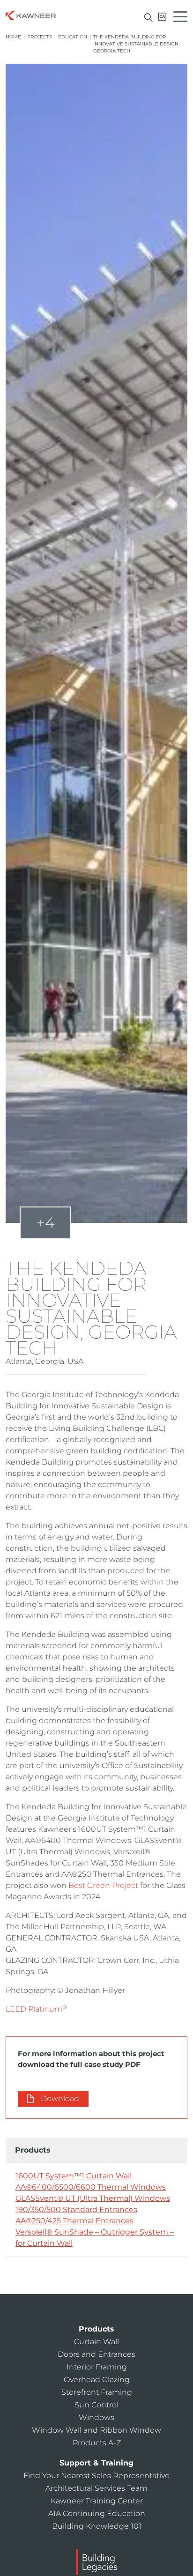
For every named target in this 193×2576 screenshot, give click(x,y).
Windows (96, 2417)
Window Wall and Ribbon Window (96, 2430)
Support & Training (96, 2463)
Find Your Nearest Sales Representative (96, 2476)
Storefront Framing (97, 2392)
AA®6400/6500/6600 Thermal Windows (91, 2187)
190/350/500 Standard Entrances (76, 2210)
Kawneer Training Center (97, 2501)
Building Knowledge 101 (97, 2526)
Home (13, 37)
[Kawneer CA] (162, 17)
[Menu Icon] (183, 18)
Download (60, 2099)
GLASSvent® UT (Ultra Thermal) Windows (93, 2198)
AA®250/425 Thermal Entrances (74, 2221)
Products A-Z (97, 2443)
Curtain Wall (96, 2342)
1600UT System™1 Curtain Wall (74, 2176)
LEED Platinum (36, 2009)
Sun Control (96, 2405)
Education (73, 37)
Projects (40, 37)
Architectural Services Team (96, 2488)
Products (96, 2329)
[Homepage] (31, 15)
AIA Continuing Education (97, 2513)
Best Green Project (103, 1885)
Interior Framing (97, 2367)
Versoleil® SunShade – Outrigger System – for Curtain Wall (95, 2238)
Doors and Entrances (96, 2354)
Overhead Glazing (97, 2380)
